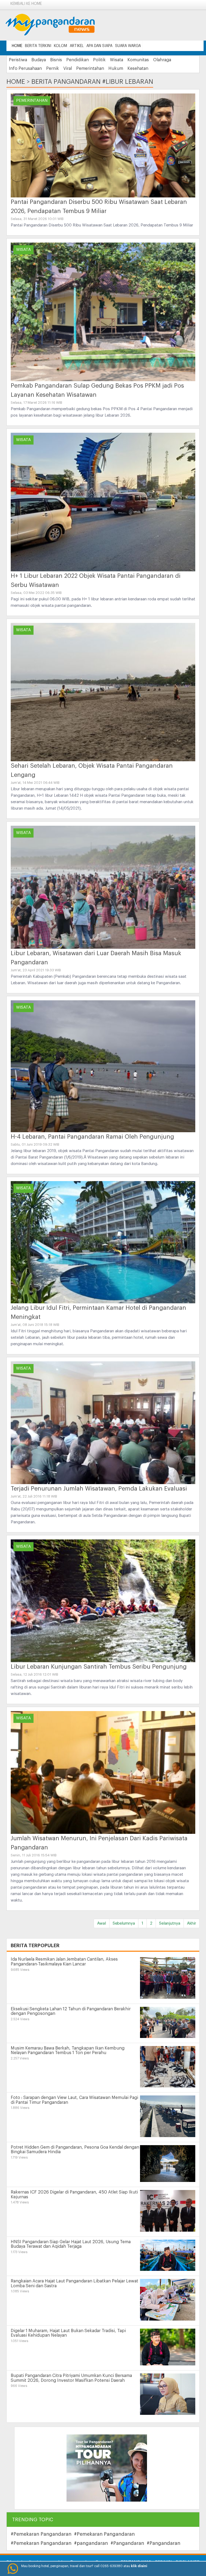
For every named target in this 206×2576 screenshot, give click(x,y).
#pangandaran (91, 2543)
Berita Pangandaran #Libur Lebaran (92, 82)
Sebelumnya (124, 1923)
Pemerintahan (90, 68)
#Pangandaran (127, 2543)
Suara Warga (128, 46)
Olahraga (162, 60)
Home (17, 46)
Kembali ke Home (26, 4)
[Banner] (107, 2468)
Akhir (192, 1923)
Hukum (116, 68)
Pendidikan (78, 60)
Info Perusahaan (25, 68)
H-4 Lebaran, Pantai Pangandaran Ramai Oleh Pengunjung (92, 1137)
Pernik (53, 68)
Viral (68, 68)
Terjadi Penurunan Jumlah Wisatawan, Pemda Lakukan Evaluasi (99, 1489)
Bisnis (56, 60)
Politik (99, 60)
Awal (102, 1923)
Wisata (117, 60)
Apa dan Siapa (99, 46)
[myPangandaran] (56, 25)
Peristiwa (18, 60)
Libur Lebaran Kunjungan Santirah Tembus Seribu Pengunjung (99, 1667)
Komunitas (138, 60)
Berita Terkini (38, 46)
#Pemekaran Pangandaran (41, 2534)
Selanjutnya (170, 1923)
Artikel (77, 46)
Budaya (39, 60)
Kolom (60, 46)
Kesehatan (138, 68)
